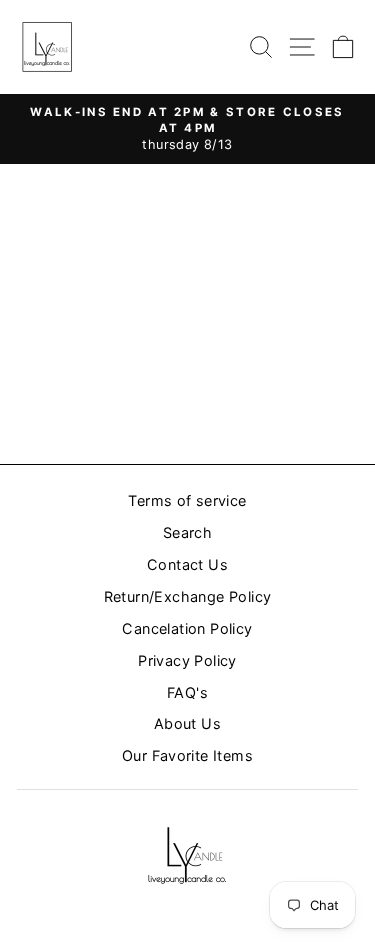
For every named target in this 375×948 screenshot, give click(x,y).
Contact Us (187, 564)
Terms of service (187, 500)
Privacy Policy (187, 660)
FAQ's (187, 692)
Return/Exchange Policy (188, 596)
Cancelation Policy (187, 628)
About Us (187, 723)
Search (187, 532)
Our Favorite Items (187, 755)
